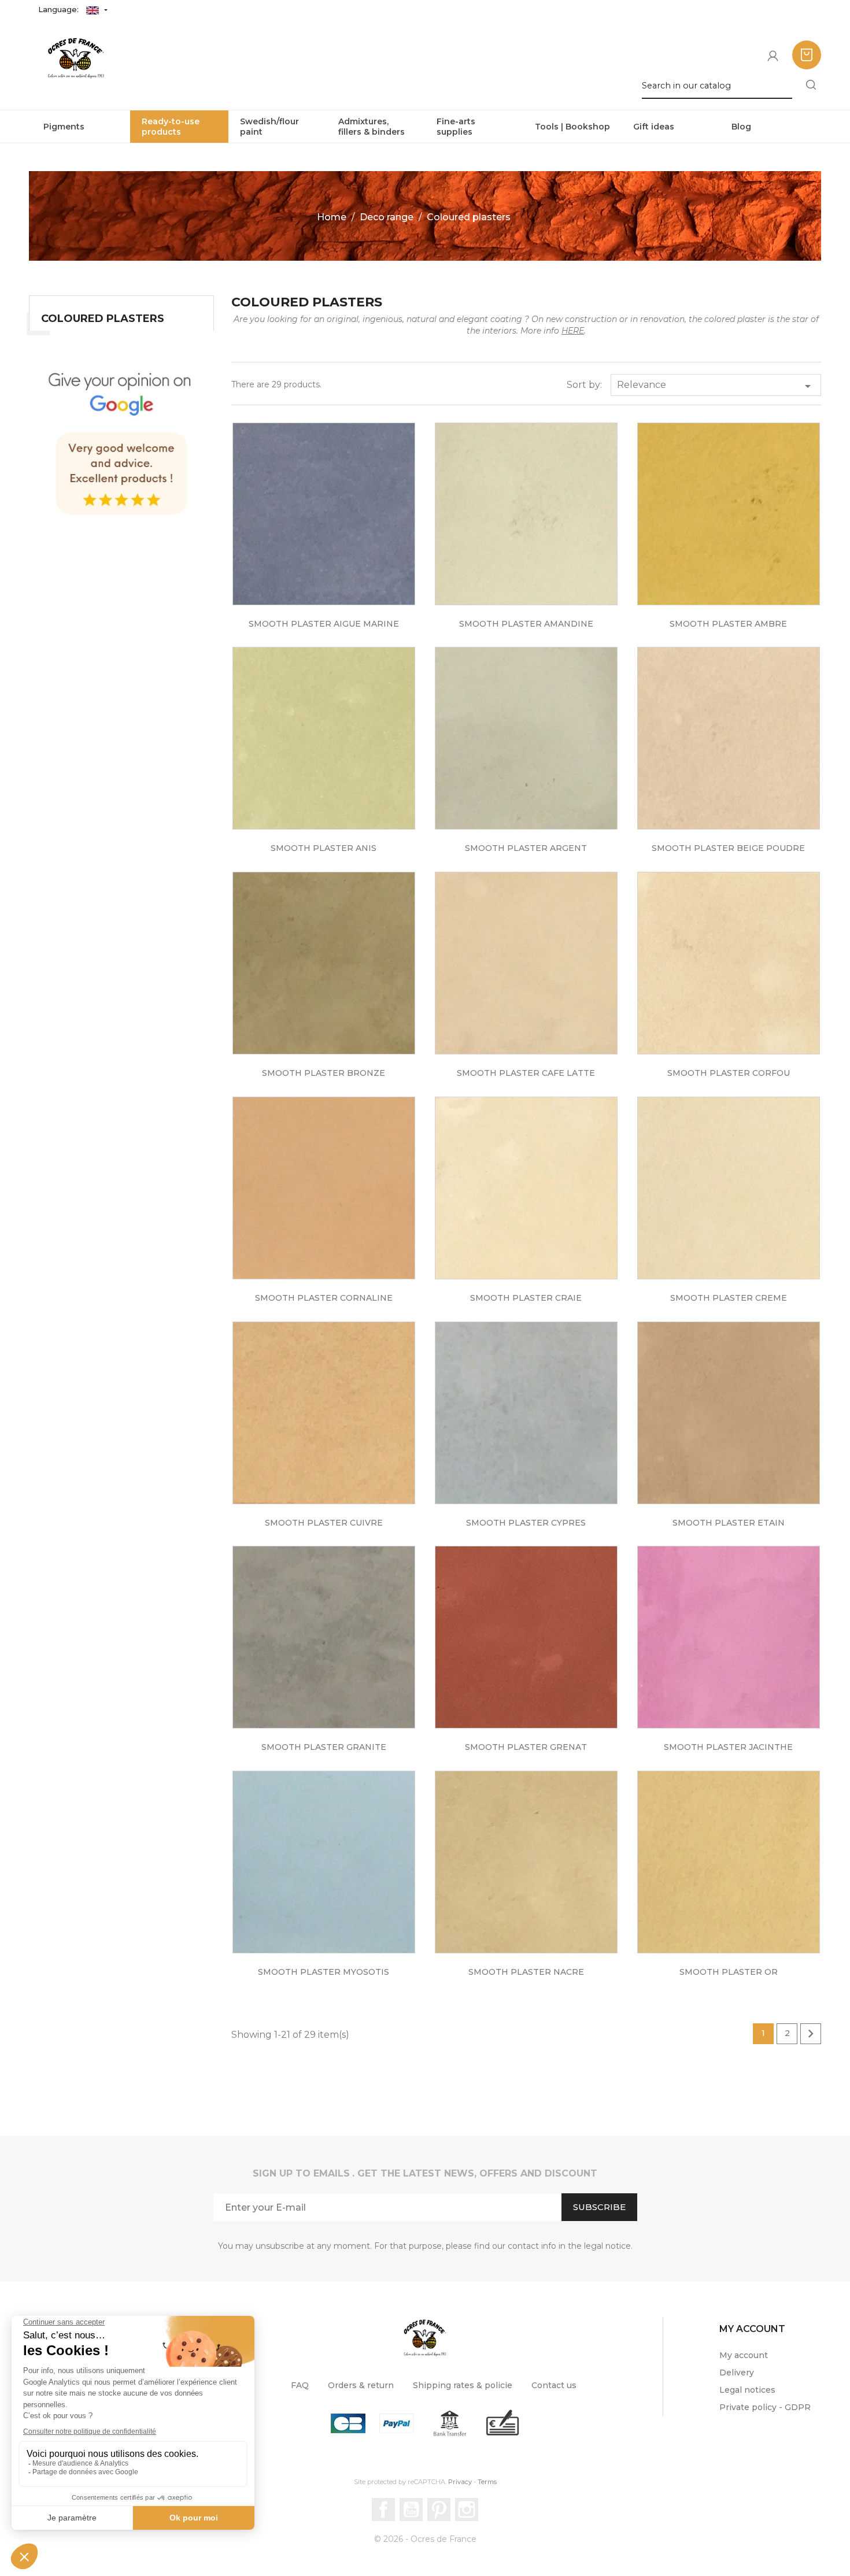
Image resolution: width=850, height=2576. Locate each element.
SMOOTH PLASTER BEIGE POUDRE (728, 848)
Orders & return (361, 2385)
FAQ (300, 2385)
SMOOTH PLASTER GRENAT (526, 1747)
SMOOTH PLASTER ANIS (324, 848)
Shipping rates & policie (463, 2385)
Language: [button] (60, 9)
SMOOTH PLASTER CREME (729, 1298)
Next (811, 2034)
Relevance (716, 386)
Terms (487, 2482)
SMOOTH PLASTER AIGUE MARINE (324, 624)
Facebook (383, 2510)
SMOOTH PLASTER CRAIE (526, 1298)
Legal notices (747, 2390)
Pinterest (439, 2510)
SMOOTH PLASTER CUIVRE (324, 1523)
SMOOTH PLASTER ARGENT (526, 848)
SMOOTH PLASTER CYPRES (526, 1523)
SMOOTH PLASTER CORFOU (729, 1073)
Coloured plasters (103, 319)
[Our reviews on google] (121, 440)
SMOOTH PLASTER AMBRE (728, 624)
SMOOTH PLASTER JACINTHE (728, 1747)
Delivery (737, 2373)
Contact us (554, 2385)
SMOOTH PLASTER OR (729, 1972)
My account (744, 2355)
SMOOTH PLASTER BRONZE (324, 1073)
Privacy (460, 2482)
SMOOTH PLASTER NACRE (526, 1972)
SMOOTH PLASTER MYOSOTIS (324, 1972)
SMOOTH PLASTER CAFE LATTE (526, 1073)
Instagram (467, 2510)
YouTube (411, 2510)
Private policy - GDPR (765, 2407)
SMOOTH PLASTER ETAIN (729, 1523)
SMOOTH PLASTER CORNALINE (324, 1298)
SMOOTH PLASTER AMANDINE (526, 624)
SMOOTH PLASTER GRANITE (324, 1747)
